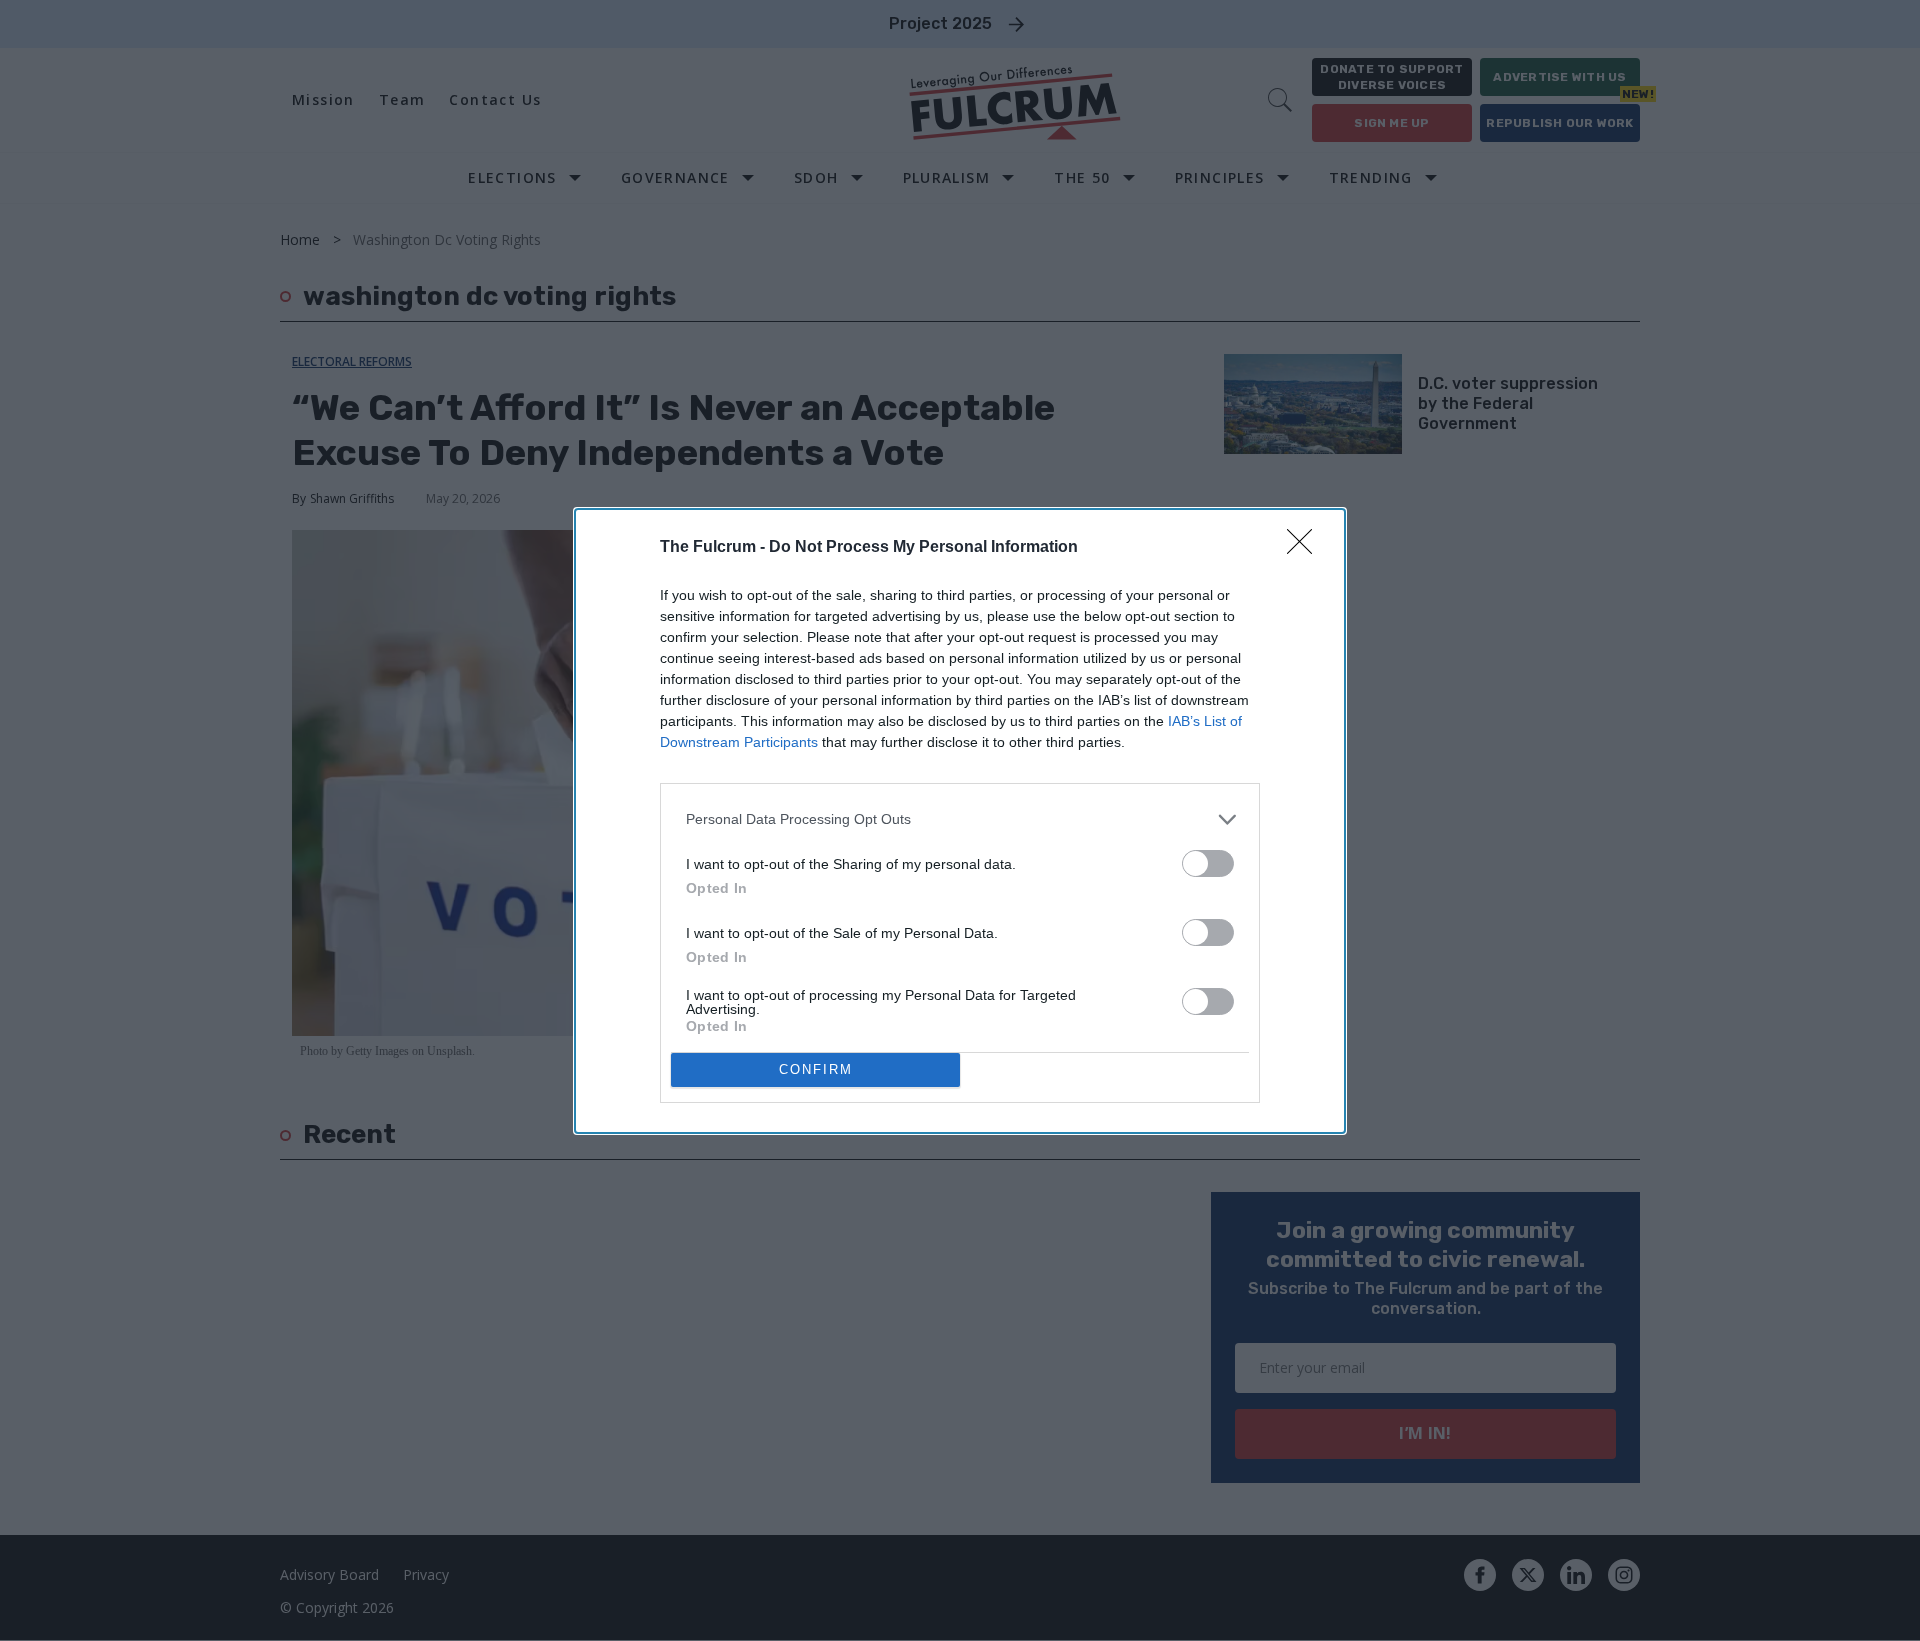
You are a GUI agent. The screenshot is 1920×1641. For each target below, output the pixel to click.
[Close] (1306, 548)
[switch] (1208, 863)
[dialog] (960, 821)
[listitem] (960, 819)
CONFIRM (816, 1069)
